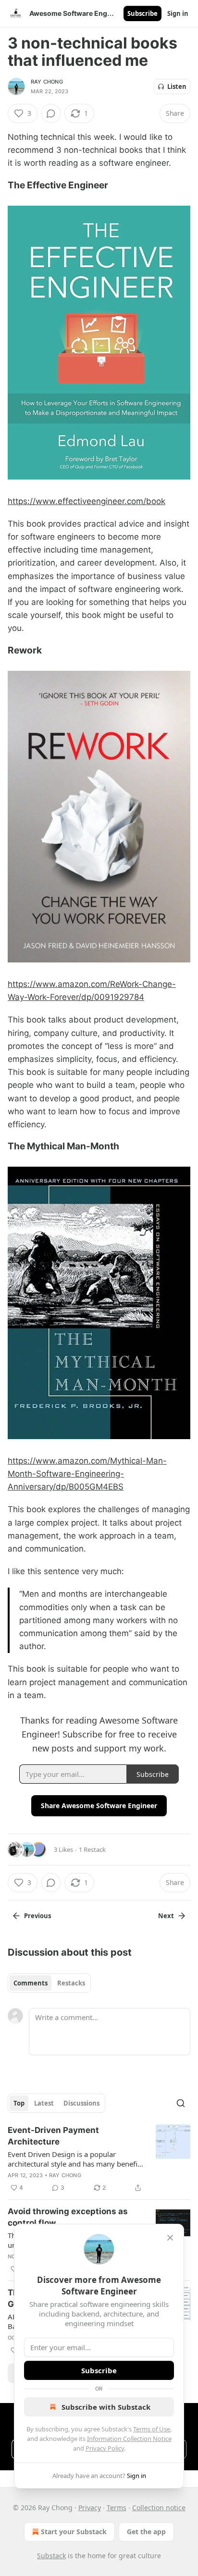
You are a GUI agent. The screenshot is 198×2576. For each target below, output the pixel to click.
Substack (51, 2556)
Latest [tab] (44, 2103)
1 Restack (92, 1849)
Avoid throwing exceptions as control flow (68, 2217)
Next (166, 1916)
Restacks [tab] (71, 1983)
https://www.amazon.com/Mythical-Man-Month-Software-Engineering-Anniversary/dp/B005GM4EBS (87, 1474)
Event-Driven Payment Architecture (53, 2136)
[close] (170, 2238)
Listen (177, 86)
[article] (99, 2159)
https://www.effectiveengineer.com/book (87, 501)
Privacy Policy (105, 2448)
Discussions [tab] (81, 2103)
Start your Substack (74, 2532)
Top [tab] (19, 2103)
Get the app (146, 2532)
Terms (117, 2508)
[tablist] (49, 1983)
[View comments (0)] (51, 113)
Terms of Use (152, 2429)
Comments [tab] (31, 1983)
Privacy (90, 2508)
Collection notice (159, 2508)
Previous (37, 1916)
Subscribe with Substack (106, 2407)
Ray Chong (47, 82)
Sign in (178, 13)
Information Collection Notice (129, 2439)
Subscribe (142, 13)
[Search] (181, 2103)
